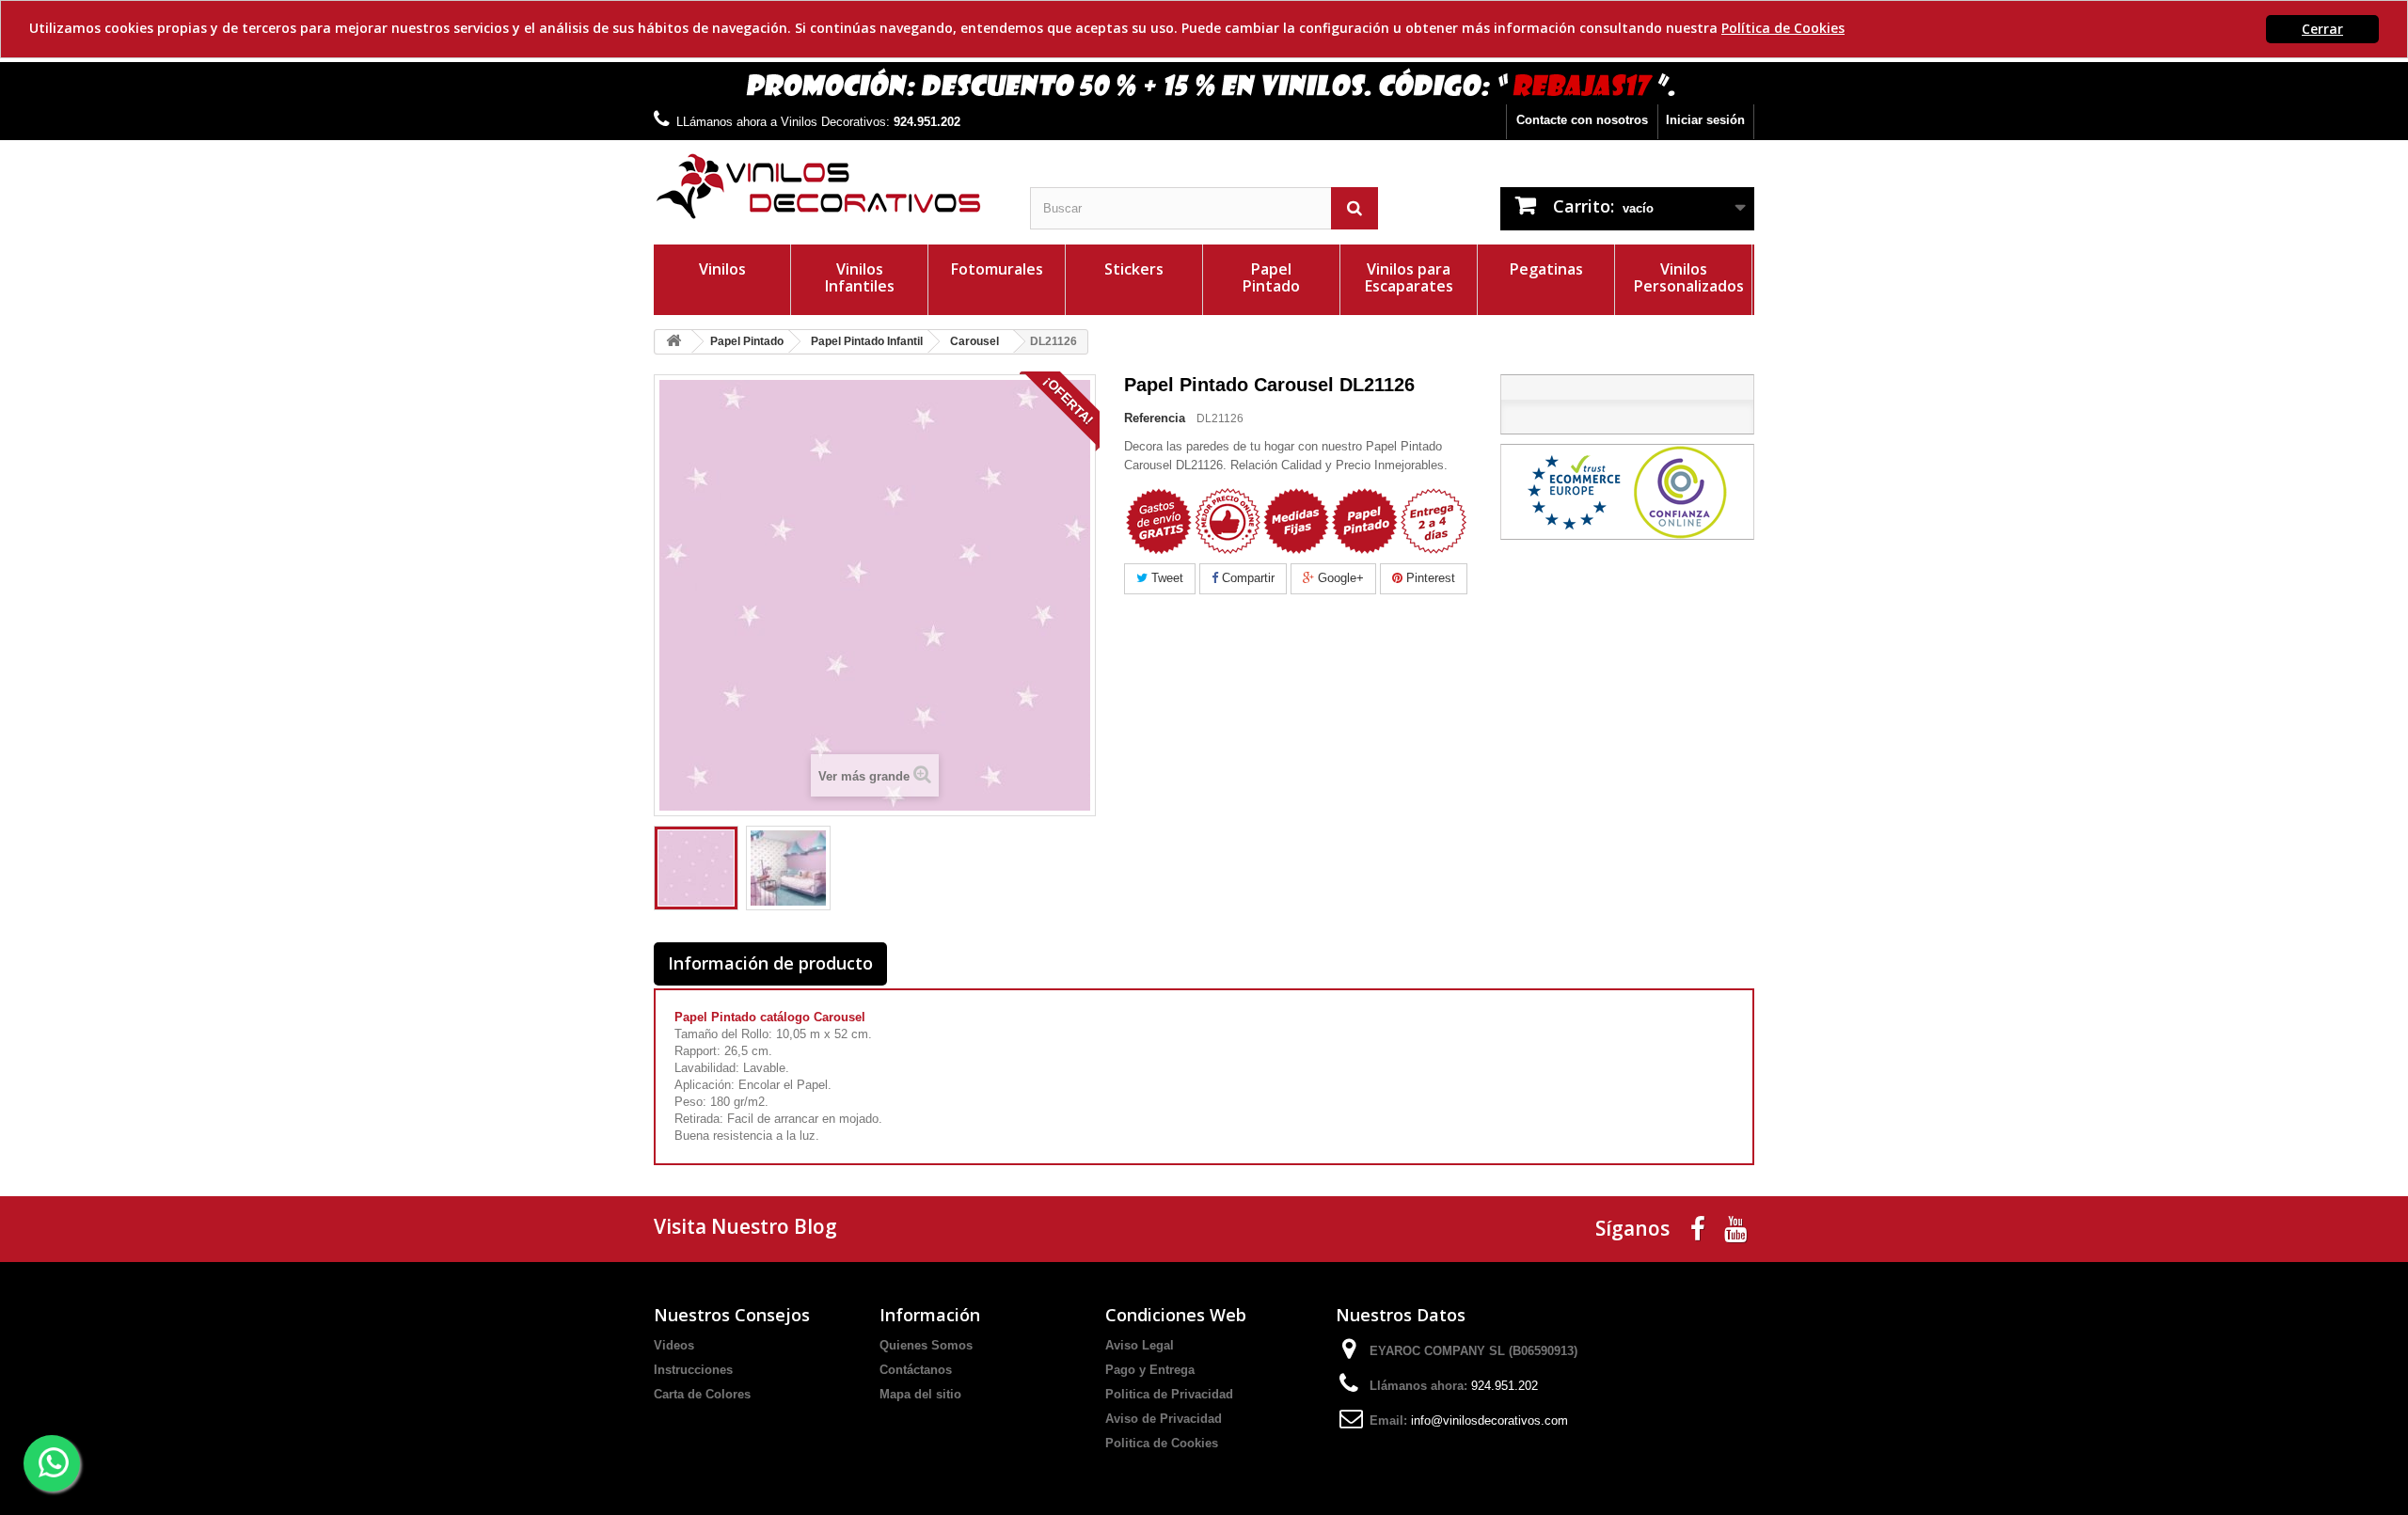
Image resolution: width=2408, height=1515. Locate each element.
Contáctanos (916, 1370)
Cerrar (2322, 29)
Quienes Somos (926, 1345)
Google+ (1339, 578)
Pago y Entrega (1150, 1370)
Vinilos (722, 269)
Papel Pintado (1271, 277)
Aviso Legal (1140, 1345)
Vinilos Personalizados (1689, 277)
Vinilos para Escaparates (1409, 277)
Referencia (1155, 418)
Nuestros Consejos (732, 1315)
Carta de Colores (702, 1394)
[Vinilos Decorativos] (828, 187)
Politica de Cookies (1162, 1443)
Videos (674, 1345)
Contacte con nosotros (1582, 120)
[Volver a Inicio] (673, 342)
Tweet (1165, 578)
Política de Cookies (1783, 28)
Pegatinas (1546, 269)
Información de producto (770, 963)
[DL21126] (696, 868)
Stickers (1134, 269)
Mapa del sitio (920, 1394)
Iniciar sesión (1705, 120)
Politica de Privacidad (1169, 1394)
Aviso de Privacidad (1164, 1419)
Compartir (1246, 578)
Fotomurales (997, 269)
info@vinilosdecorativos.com (1489, 1420)
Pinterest (1429, 578)
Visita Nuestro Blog (745, 1226)
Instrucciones (693, 1370)
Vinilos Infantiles (860, 277)
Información (930, 1315)
